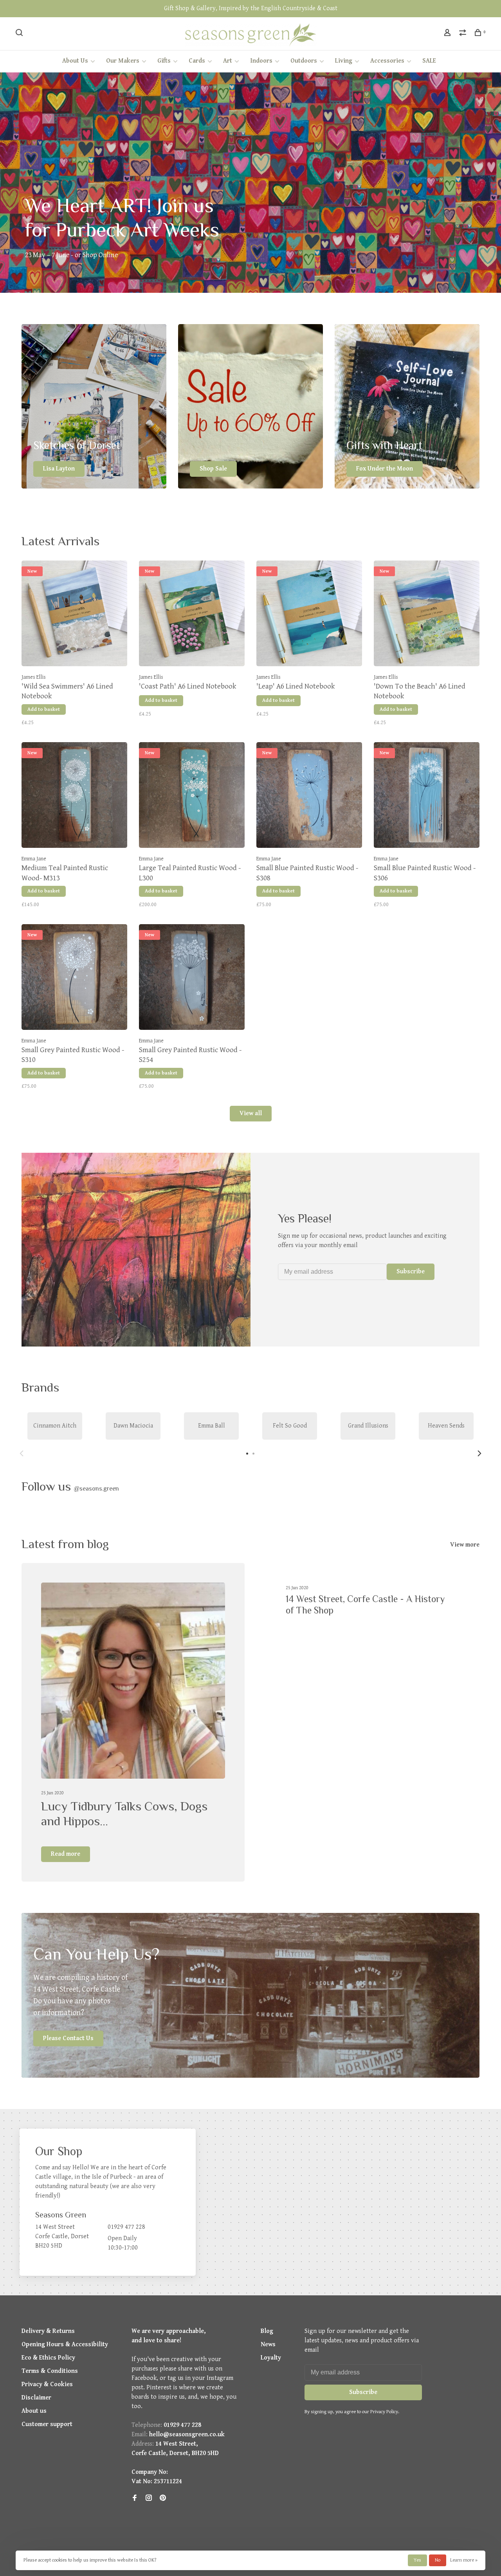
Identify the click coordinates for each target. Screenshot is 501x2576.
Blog (267, 2331)
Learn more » (464, 2560)
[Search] (20, 34)
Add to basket (44, 709)
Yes (417, 2560)
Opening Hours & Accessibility (65, 2344)
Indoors (261, 61)
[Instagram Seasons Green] (149, 2499)
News (268, 2344)
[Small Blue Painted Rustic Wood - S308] (309, 797)
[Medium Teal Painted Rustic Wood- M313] (74, 797)
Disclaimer (36, 2398)
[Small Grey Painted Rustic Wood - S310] (74, 979)
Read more (66, 1854)
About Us (75, 61)
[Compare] (464, 34)
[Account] (448, 34)
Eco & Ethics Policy (48, 2358)
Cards (197, 61)
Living (344, 61)
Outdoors (304, 61)
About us (34, 2411)
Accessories (387, 61)
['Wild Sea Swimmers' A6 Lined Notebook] (74, 615)
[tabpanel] (55, 1426)
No (438, 2560)
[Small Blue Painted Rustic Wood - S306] (427, 797)
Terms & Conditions (50, 2371)
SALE (429, 61)
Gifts (164, 61)
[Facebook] (135, 2499)
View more (465, 1545)
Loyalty (271, 2358)
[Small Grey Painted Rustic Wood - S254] (192, 979)
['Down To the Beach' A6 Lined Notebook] (427, 615)
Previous (22, 1453)
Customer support (47, 2424)
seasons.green (96, 1489)
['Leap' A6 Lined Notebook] (309, 615)
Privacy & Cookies (47, 2384)
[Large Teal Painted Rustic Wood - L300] (192, 797)
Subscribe (411, 1272)
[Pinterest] (163, 2499)
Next (479, 1453)
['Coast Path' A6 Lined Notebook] (192, 615)
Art (228, 61)
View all (251, 1113)
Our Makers (123, 61)
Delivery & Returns (48, 2331)
